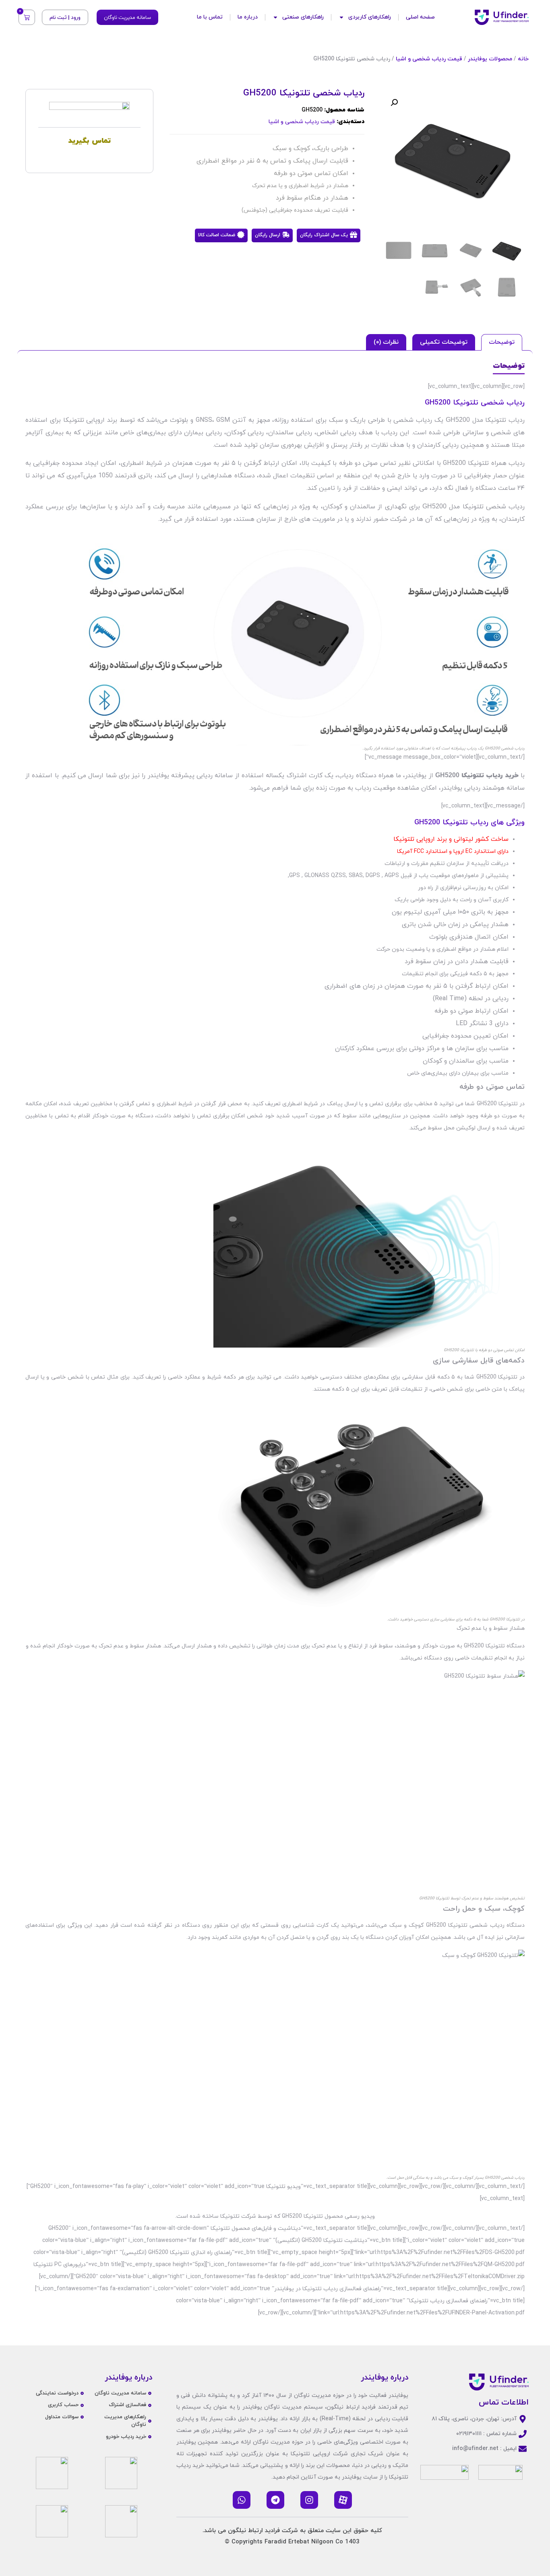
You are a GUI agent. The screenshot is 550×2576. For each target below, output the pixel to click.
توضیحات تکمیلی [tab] (444, 342)
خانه (523, 59)
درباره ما (248, 17)
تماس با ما (210, 17)
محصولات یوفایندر (490, 59)
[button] (394, 103)
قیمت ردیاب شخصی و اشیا (429, 59)
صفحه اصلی (420, 17)
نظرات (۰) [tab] (386, 342)
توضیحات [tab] (502, 342)
